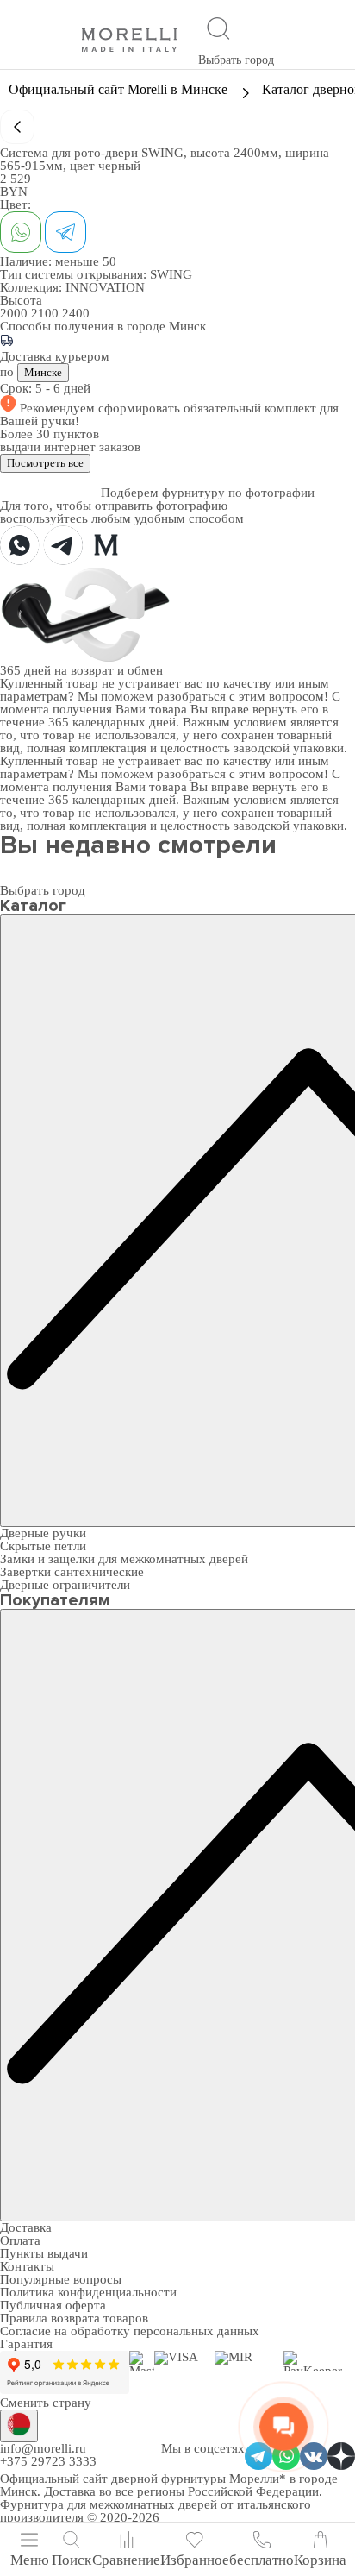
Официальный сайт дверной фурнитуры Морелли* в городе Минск (169, 2485)
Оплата (20, 2240)
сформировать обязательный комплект (209, 408)
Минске (43, 372)
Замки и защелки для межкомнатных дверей (124, 1559)
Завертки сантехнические (72, 1572)
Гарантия (26, 2344)
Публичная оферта (53, 2305)
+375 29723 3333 (48, 2461)
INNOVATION (105, 287)
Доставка (26, 2227)
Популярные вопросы (61, 2279)
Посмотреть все (45, 463)
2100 (47, 313)
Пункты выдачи (44, 2253)
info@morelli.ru (43, 2448)
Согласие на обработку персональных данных (130, 2331)
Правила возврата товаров (74, 2318)
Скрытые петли (43, 1546)
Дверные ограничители (65, 1585)
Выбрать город (236, 60)
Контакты (27, 2266)
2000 (16, 313)
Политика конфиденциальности (88, 2292)
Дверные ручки (43, 1533)
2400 (76, 313)
